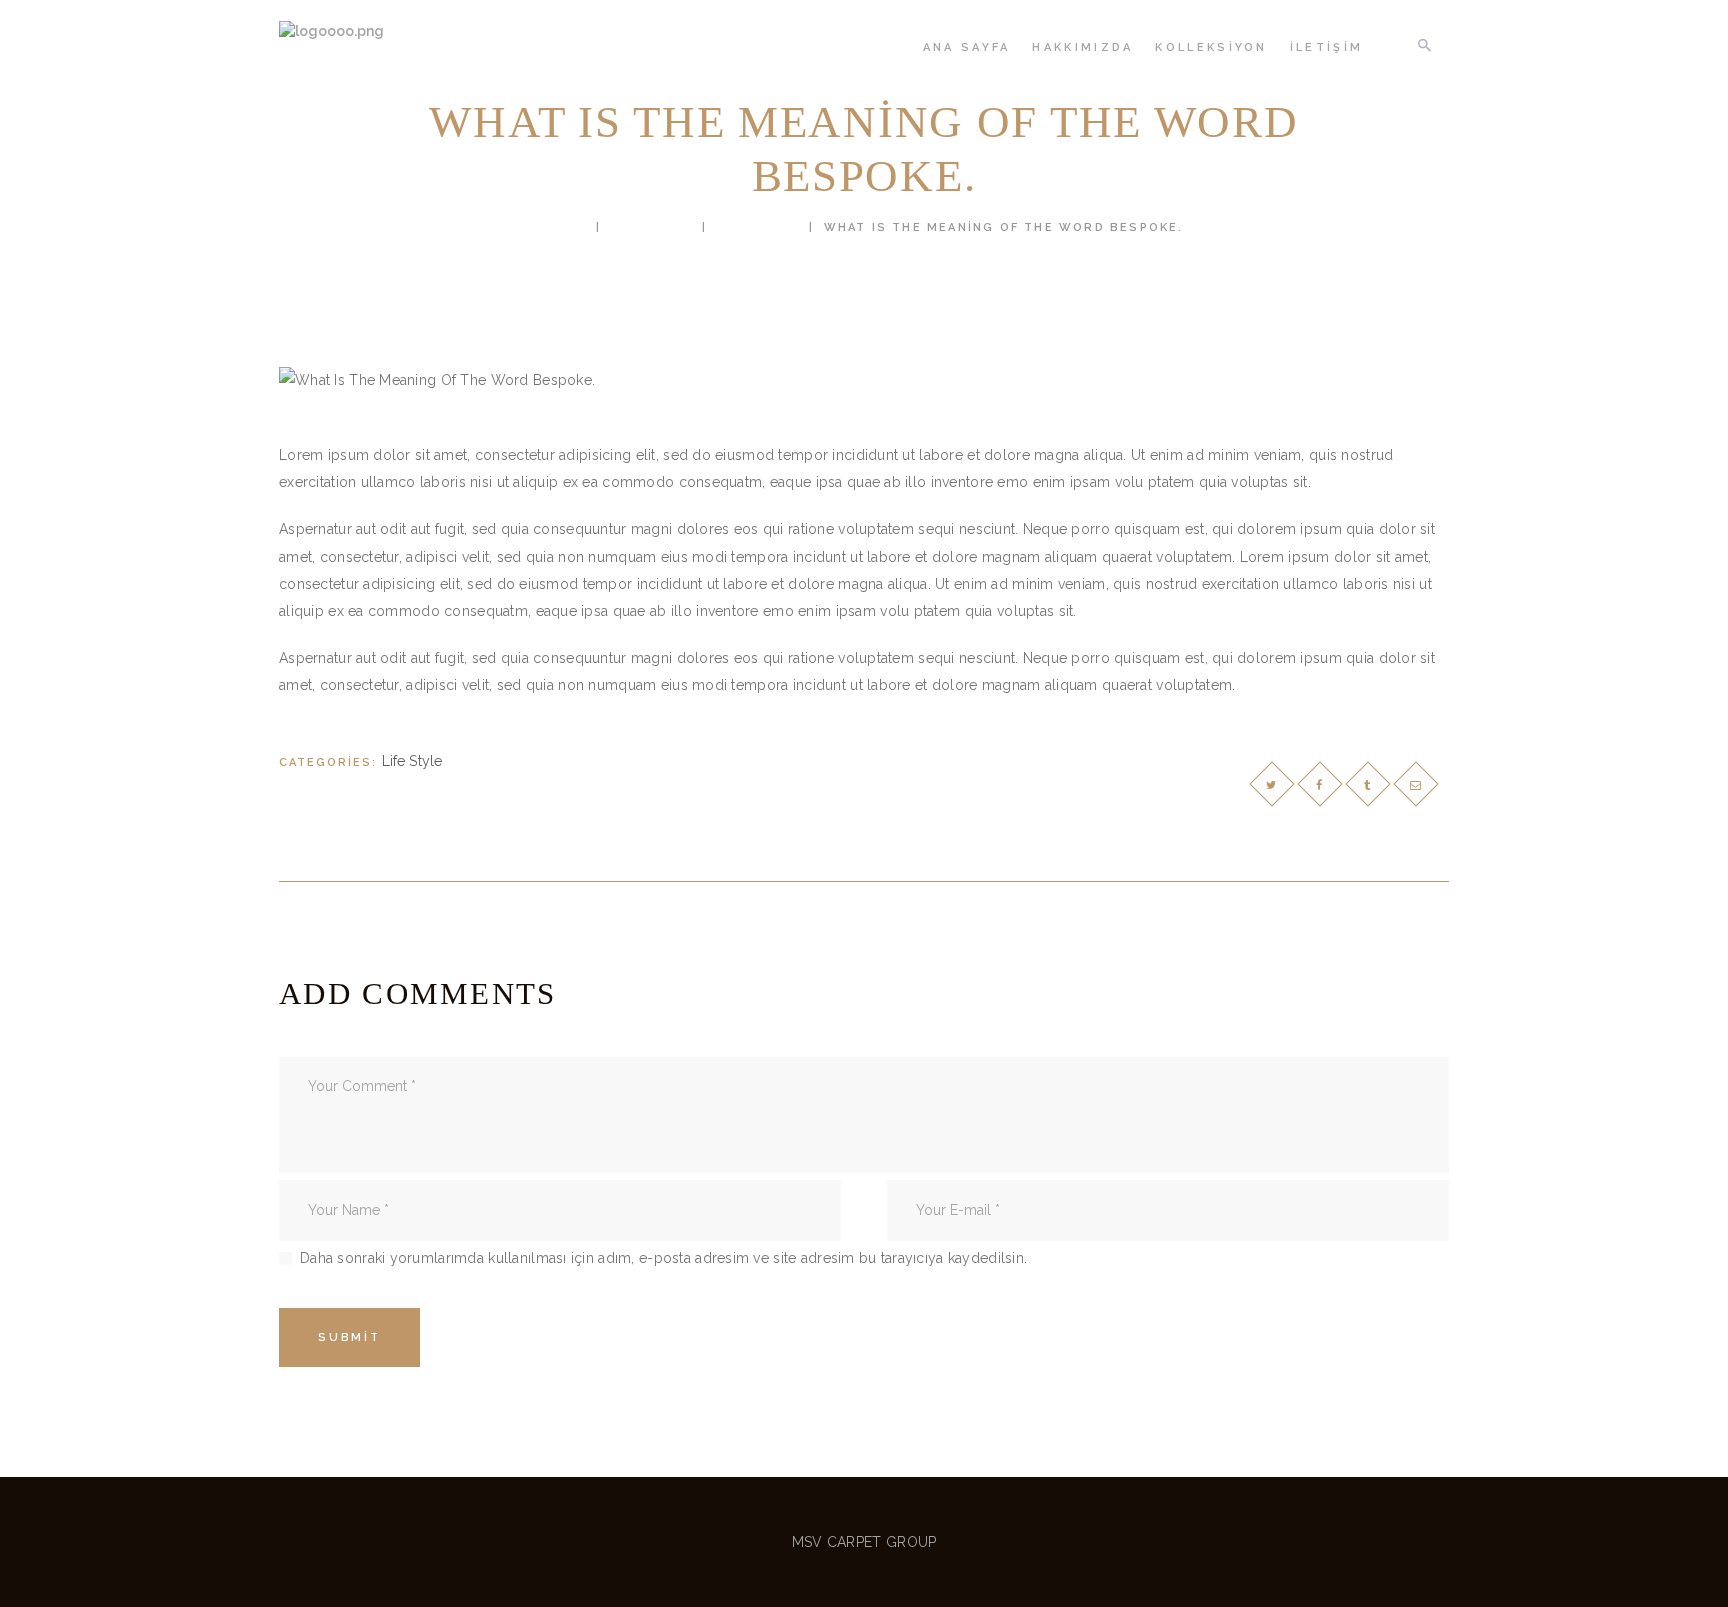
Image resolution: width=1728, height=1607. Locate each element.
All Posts (652, 227)
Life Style (758, 227)
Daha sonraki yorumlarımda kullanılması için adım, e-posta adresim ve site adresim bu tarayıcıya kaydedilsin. (663, 1258)
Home (565, 227)
